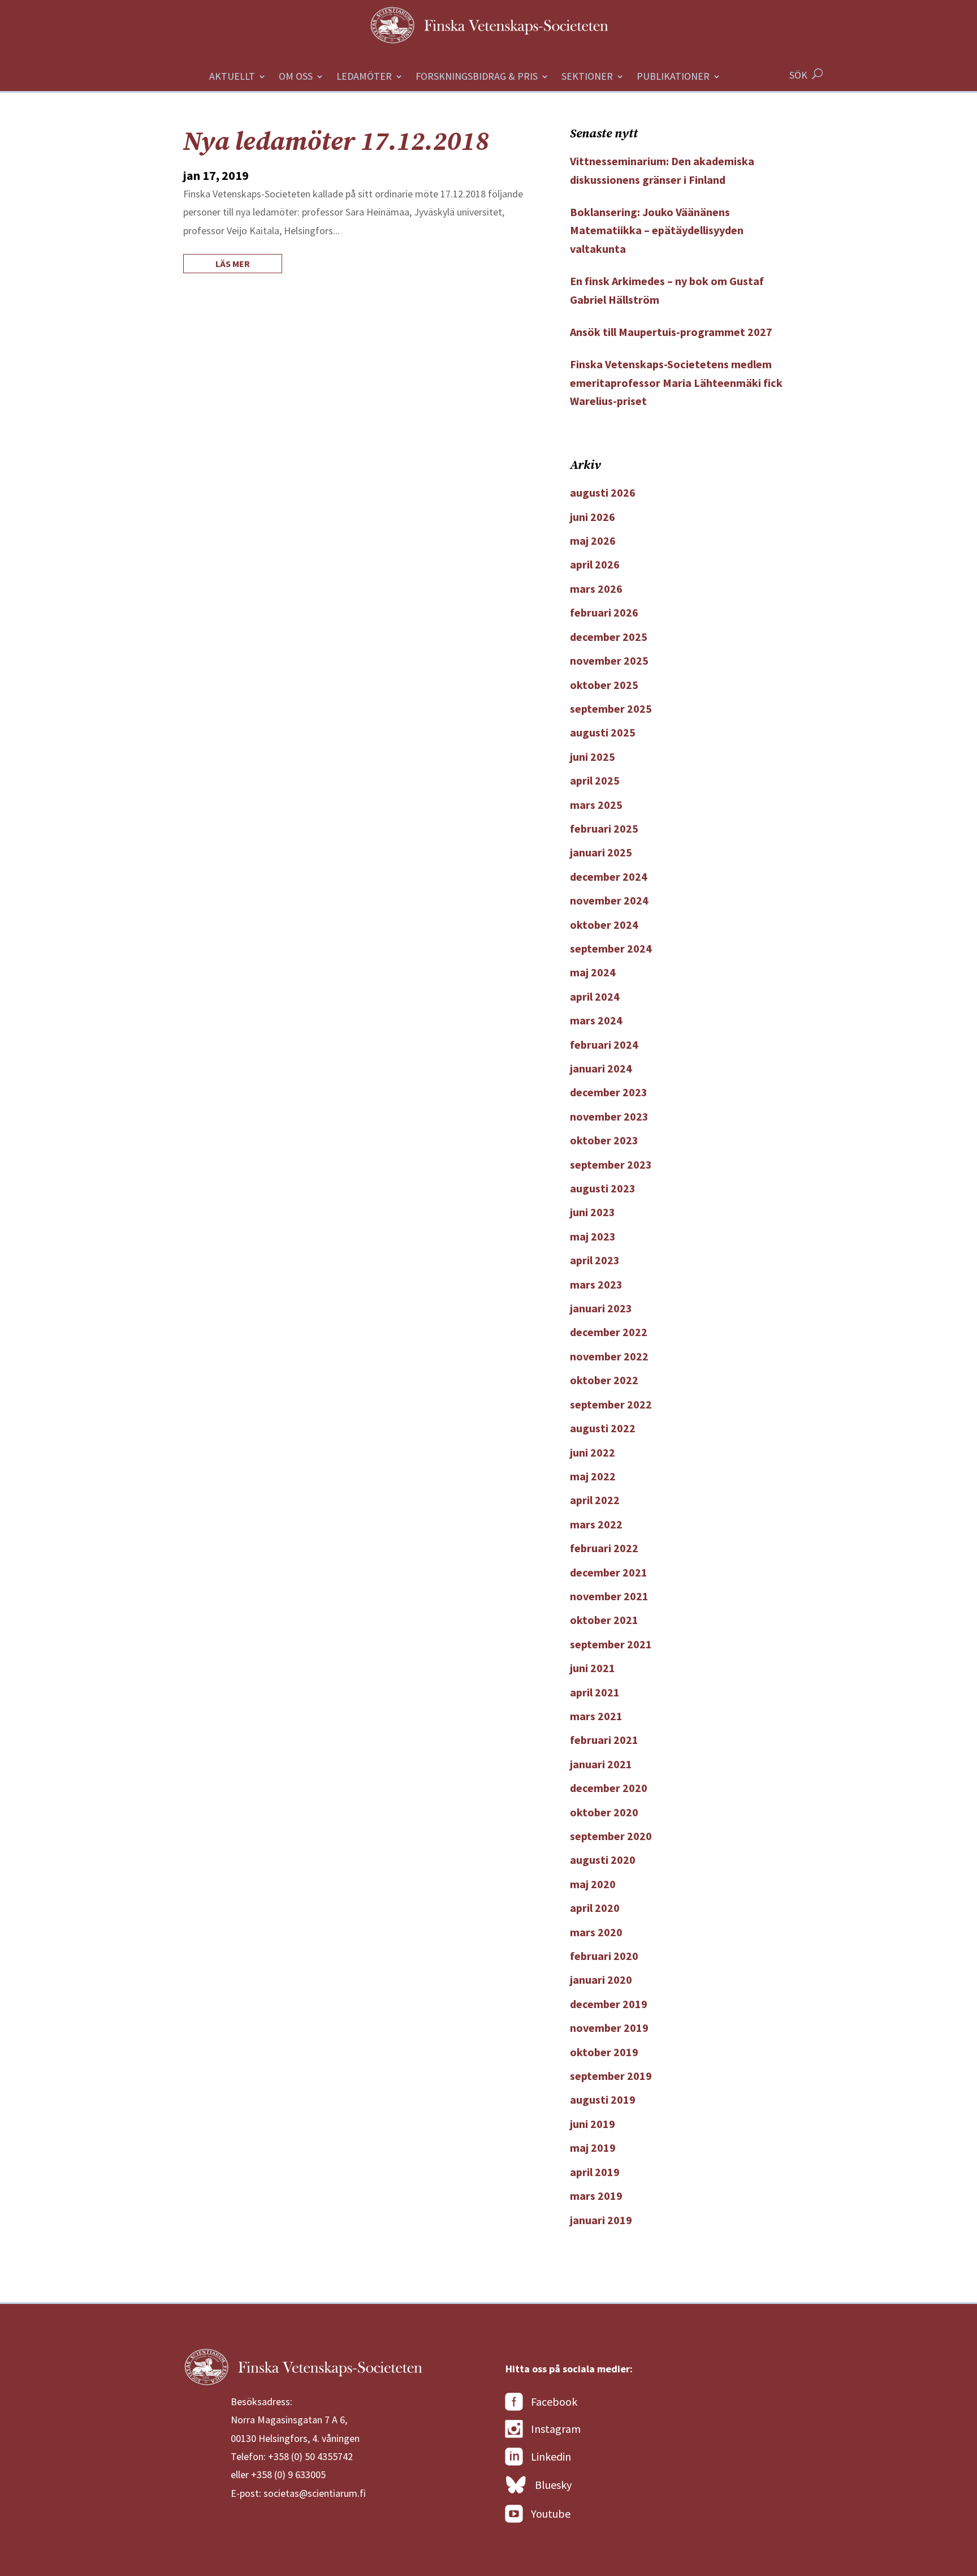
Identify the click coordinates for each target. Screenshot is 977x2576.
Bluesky (553, 2485)
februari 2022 (604, 1548)
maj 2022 (593, 1476)
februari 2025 (604, 828)
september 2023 (611, 1164)
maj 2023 (593, 1236)
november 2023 (609, 1116)
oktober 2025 (604, 685)
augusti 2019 (603, 2099)
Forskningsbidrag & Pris (477, 77)
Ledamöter (364, 77)
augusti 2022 (603, 1428)
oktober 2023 (604, 1140)
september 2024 (611, 948)
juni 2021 (593, 1668)
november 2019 (609, 2028)
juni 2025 (593, 757)
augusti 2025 (603, 732)
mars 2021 (596, 1716)
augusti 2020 (603, 1860)
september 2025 (611, 708)
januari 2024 (601, 1068)
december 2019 (609, 2004)
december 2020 (609, 1788)
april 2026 (595, 564)
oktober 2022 (604, 1380)
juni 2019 (593, 2124)
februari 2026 (604, 612)
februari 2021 (604, 1740)
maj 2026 (593, 540)
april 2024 (595, 996)
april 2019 (595, 2172)
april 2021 (595, 1692)
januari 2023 (601, 1308)
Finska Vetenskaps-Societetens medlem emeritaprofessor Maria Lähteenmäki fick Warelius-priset (676, 382)
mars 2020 (596, 1932)
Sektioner (587, 77)
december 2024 (609, 876)
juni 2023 (593, 1212)
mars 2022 (596, 1524)
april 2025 (595, 780)
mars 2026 (596, 589)
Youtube (551, 2513)
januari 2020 (601, 1980)
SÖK (798, 75)
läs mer (233, 264)
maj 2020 (593, 1884)
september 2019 (611, 2076)
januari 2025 (601, 852)
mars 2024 (596, 1020)
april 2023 (595, 1260)
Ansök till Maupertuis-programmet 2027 (671, 332)
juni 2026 (593, 517)
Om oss (296, 77)
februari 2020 (604, 1956)
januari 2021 (601, 1764)
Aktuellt (232, 77)
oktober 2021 (604, 1620)
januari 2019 (601, 2220)
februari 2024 (604, 1044)
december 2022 (609, 1332)
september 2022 (611, 1404)
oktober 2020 (604, 1812)
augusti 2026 (603, 492)
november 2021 (609, 1596)
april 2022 (595, 1500)
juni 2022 (593, 1452)
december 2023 (609, 1092)
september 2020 (611, 1836)
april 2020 (595, 1908)
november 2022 (609, 1356)
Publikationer (673, 77)
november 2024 (609, 900)
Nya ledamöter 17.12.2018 (336, 142)
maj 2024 (593, 972)
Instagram (556, 2429)
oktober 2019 (604, 2052)
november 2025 (609, 660)
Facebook (554, 2401)
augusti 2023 (603, 1188)
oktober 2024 (604, 925)
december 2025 (609, 637)
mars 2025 (596, 805)
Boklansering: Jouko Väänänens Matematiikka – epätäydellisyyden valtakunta (657, 230)
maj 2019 (593, 2148)
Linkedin (551, 2456)
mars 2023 (596, 1284)
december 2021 (609, 1572)
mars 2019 (596, 2196)
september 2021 (611, 1644)
